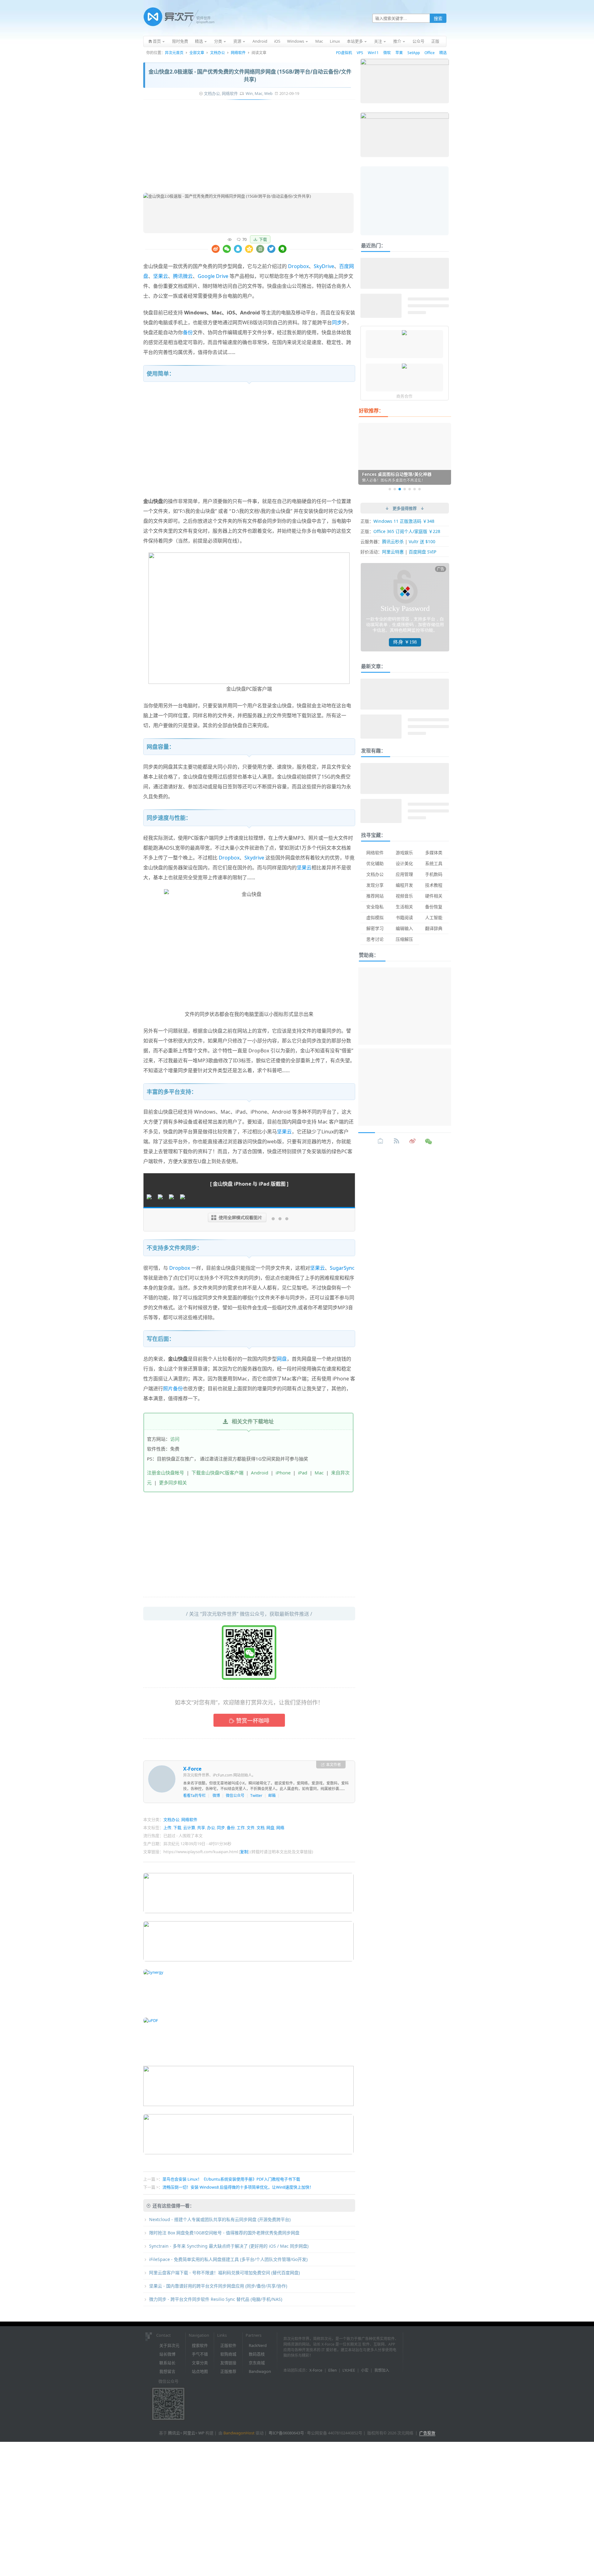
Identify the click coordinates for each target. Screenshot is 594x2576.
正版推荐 (228, 2371)
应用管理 (404, 874)
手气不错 (200, 2354)
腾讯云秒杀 (393, 542)
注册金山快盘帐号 (166, 1473)
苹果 (399, 53)
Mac (258, 93)
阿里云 (189, 2433)
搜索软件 (200, 2345)
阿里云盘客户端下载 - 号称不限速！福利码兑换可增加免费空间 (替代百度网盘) (224, 2273)
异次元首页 (174, 53)
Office (430, 53)
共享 (201, 1828)
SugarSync (342, 1268)
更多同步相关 (173, 1482)
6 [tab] (415, 489)
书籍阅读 (404, 917)
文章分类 (200, 2363)
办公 (211, 1828)
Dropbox (298, 266)
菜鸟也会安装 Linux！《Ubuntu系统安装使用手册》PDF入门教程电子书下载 (231, 2179)
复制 (244, 1852)
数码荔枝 (257, 2354)
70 (244, 239)
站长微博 (167, 2354)
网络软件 (238, 53)
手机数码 (434, 874)
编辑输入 (404, 928)
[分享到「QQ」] (238, 249)
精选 (443, 53)
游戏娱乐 (404, 853)
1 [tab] (390, 489)
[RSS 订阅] (397, 1141)
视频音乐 (404, 896)
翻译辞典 (434, 928)
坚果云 (161, 276)
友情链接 (228, 2363)
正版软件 (228, 2345)
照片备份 (173, 1388)
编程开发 (404, 885)
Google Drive (213, 276)
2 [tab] (395, 489)
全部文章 (197, 53)
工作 (241, 1828)
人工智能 (434, 917)
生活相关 (404, 907)
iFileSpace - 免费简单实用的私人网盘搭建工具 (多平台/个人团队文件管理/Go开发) (228, 2259)
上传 (167, 1828)
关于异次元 (169, 2345)
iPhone (283, 1473)
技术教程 (434, 885)
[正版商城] (381, 1141)
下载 (263, 239)
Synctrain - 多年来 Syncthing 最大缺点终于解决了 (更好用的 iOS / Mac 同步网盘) (229, 2246)
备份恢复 (434, 907)
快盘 (148, 313)
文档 (260, 1828)
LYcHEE (349, 2370)
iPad (303, 1473)
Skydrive (254, 858)
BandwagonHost (239, 2433)
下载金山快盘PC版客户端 (217, 1473)
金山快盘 (153, 266)
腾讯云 (174, 2433)
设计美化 (404, 863)
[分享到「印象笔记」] (282, 249)
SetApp (414, 53)
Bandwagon (260, 2371)
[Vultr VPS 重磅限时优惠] (404, 367)
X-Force (192, 1769)
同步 (337, 322)
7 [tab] (420, 489)
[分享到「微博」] (216, 249)
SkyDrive (324, 266)
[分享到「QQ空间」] (249, 249)
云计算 (189, 1828)
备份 (188, 332)
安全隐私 (375, 907)
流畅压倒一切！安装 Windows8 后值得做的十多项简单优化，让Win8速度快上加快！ (238, 2187)
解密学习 (375, 928)
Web (268, 93)
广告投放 (427, 2433)
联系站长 (167, 2363)
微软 (387, 53)
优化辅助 (375, 863)
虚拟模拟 (375, 917)
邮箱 (272, 1796)
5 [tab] (410, 489)
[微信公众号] (429, 1141)
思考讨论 (375, 939)
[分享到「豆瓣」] (260, 249)
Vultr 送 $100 (422, 542)
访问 (175, 1439)
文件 (251, 1828)
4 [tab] (405, 489)
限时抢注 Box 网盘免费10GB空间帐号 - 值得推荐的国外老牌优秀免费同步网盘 (224, 2233)
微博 (216, 1796)
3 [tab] (400, 489)
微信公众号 (235, 1796)
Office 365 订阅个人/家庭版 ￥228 (407, 531)
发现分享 (375, 885)
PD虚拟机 (344, 53)
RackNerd (258, 2345)
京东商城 (257, 2363)
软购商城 (228, 2354)
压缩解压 (404, 939)
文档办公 (217, 53)
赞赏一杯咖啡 (253, 1721)
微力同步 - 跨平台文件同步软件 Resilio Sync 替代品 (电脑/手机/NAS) (216, 2299)
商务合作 (404, 396)
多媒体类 (434, 853)
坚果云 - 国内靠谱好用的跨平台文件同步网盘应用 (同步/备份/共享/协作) (218, 2286)
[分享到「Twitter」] (271, 249)
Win (249, 93)
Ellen (332, 2370)
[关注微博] (413, 1141)
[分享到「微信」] (227, 249)
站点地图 (200, 2371)
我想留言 (167, 2371)
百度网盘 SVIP (422, 552)
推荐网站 (375, 896)
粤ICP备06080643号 (286, 2433)
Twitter (256, 1796)
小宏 (365, 2370)
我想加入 (382, 2370)
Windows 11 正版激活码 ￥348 (404, 521)
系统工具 (434, 863)
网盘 (282, 1359)
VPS (360, 53)
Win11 (373, 53)
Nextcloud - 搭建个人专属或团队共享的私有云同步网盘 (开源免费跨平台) (220, 2219)
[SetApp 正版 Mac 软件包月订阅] (404, 333)
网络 (280, 1828)
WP (201, 2433)
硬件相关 (434, 896)
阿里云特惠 (393, 552)
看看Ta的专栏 (194, 1796)
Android (260, 1473)
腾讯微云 (183, 276)
